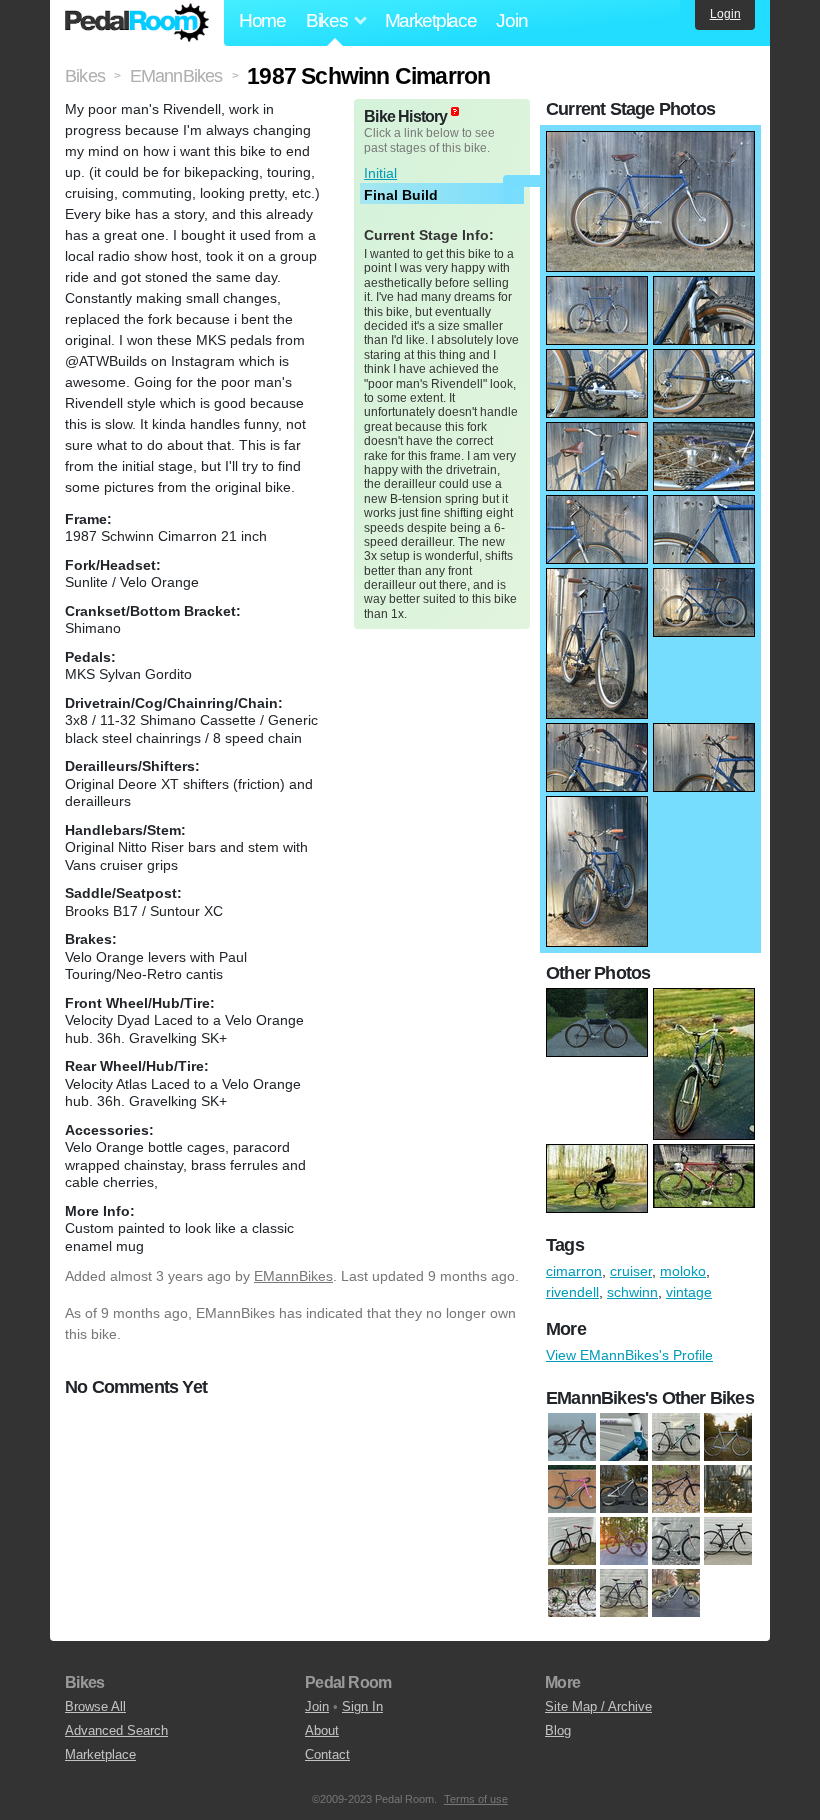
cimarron (574, 1271)
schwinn (632, 1292)
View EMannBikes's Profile (629, 1355)
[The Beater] (572, 1594)
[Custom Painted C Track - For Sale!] (572, 1490)
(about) (455, 111)
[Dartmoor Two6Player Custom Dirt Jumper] (624, 1490)
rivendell (572, 1292)
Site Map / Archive (598, 1706)
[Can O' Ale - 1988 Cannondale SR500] (728, 1438)
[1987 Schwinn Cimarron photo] (650, 141)
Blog (558, 1730)
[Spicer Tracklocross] (676, 1542)
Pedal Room (137, 23)
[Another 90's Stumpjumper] (624, 1438)
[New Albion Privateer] (728, 1490)
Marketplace (431, 20)
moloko (683, 1271)
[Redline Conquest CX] (572, 1542)
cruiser (631, 1271)
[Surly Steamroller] (728, 1542)
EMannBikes (293, 1276)
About (322, 1730)
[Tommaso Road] (624, 1594)
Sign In (362, 1706)
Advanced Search (116, 1730)
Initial (380, 173)
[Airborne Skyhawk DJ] (572, 1438)
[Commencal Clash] (676, 1594)
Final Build (401, 195)
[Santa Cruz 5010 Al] (624, 1542)
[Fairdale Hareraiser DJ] (676, 1490)
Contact (327, 1754)
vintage (689, 1292)
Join (511, 20)
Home (262, 20)
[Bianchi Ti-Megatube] (676, 1438)
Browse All (95, 1706)
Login (725, 14)
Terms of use (476, 1799)
